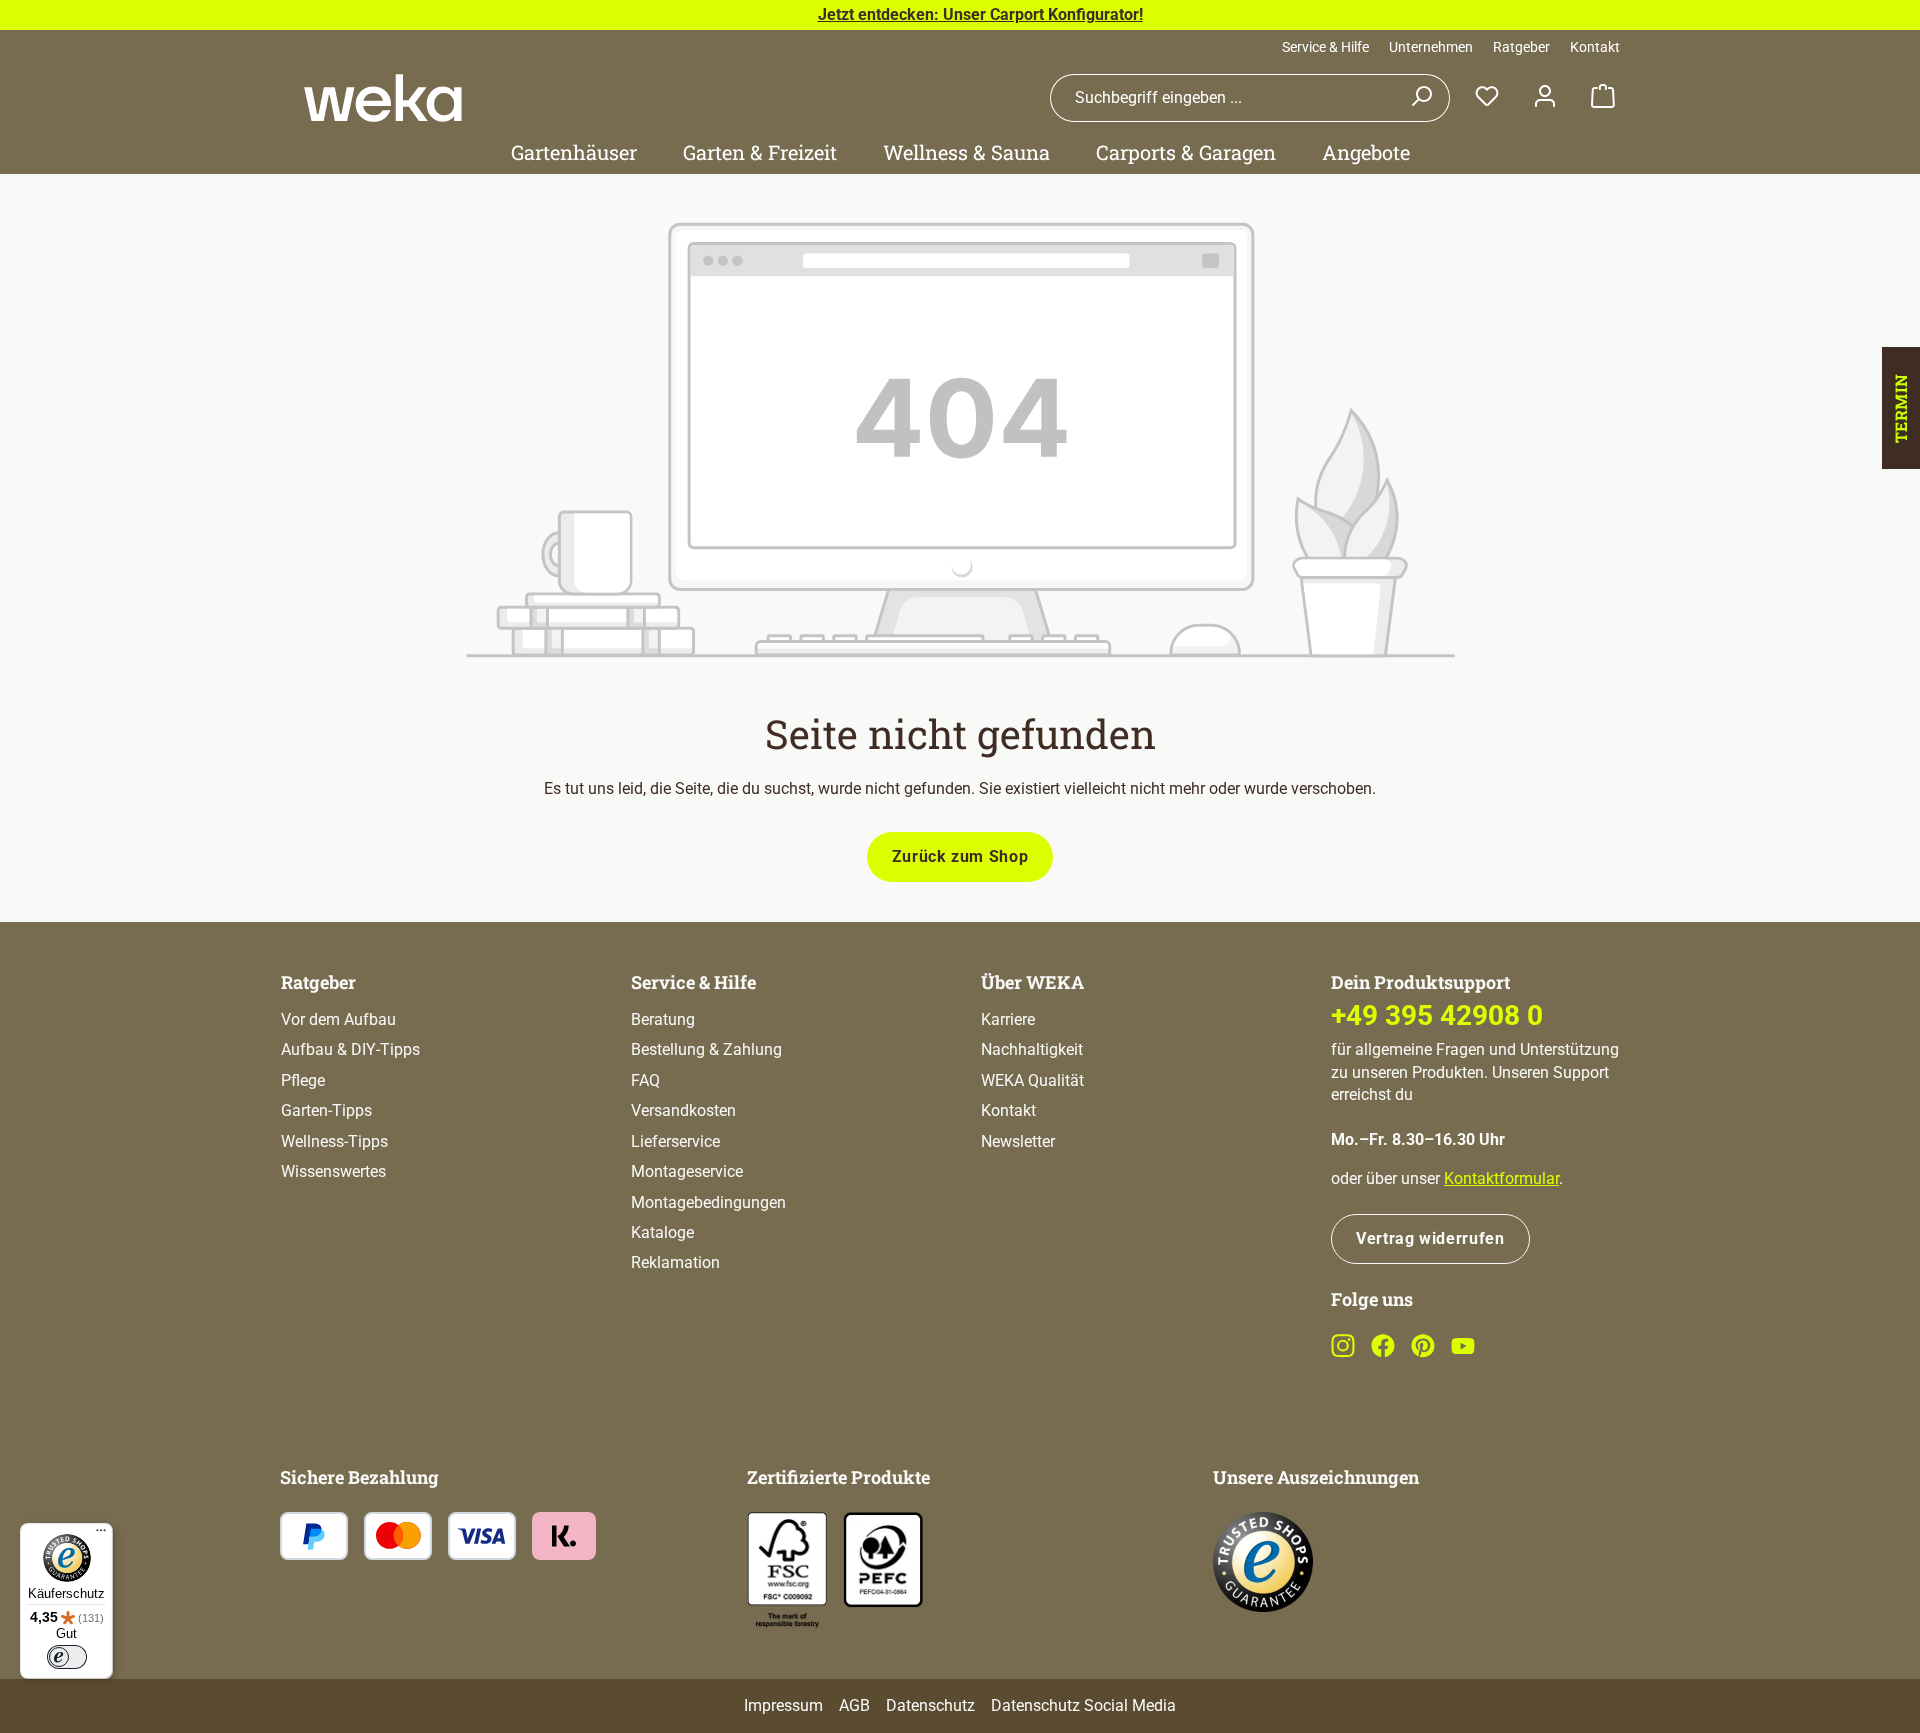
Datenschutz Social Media (1083, 1705)
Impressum (783, 1705)
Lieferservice (675, 1141)
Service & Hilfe (1325, 47)
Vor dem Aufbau (338, 1019)
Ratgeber (1521, 47)
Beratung (663, 1019)
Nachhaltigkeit (1032, 1049)
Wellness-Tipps (334, 1141)
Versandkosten (683, 1110)
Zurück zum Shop (960, 856)
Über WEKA (1032, 982)
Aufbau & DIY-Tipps (350, 1049)
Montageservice (687, 1171)
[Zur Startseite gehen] (383, 98)
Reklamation (675, 1262)
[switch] (67, 1657)
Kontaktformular (1501, 1178)
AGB (854, 1705)
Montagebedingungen (708, 1202)
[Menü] (101, 1535)
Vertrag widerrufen (1430, 1238)
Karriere (1008, 1019)
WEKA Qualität (1032, 1080)
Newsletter (1018, 1141)
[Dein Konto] (1545, 97)
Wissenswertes (333, 1171)
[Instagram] (1343, 1352)
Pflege (303, 1080)
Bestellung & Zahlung (706, 1049)
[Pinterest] (1423, 1352)
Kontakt (1595, 47)
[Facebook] (1383, 1352)
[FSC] (787, 1570)
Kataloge (662, 1232)
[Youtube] (1463, 1352)
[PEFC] (883, 1558)
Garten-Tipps (326, 1110)
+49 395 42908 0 (1437, 1015)
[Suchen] (1421, 98)
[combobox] (1222, 98)
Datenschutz (930, 1705)
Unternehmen (1431, 47)
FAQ (645, 1080)
